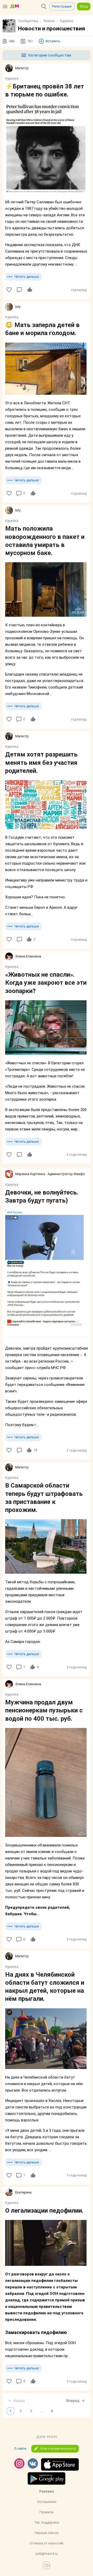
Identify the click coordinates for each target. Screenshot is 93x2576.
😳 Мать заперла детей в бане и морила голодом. (42, 329)
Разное (49, 21)
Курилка (67, 21)
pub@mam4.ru (47, 2554)
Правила (47, 2512)
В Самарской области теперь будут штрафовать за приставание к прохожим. (44, 1498)
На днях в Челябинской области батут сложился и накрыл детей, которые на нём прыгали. (45, 1987)
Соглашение (47, 2502)
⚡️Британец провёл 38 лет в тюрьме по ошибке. (45, 90)
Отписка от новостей (47, 2543)
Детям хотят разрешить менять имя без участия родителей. (41, 762)
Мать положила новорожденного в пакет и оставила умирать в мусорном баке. (45, 541)
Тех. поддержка (47, 2522)
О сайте (20, 2449)
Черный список (47, 2533)
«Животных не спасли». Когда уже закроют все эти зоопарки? (46, 983)
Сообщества (28, 21)
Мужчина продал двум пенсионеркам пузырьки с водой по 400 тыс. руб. (44, 1710)
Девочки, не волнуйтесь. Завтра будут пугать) (42, 1196)
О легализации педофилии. (44, 2211)
